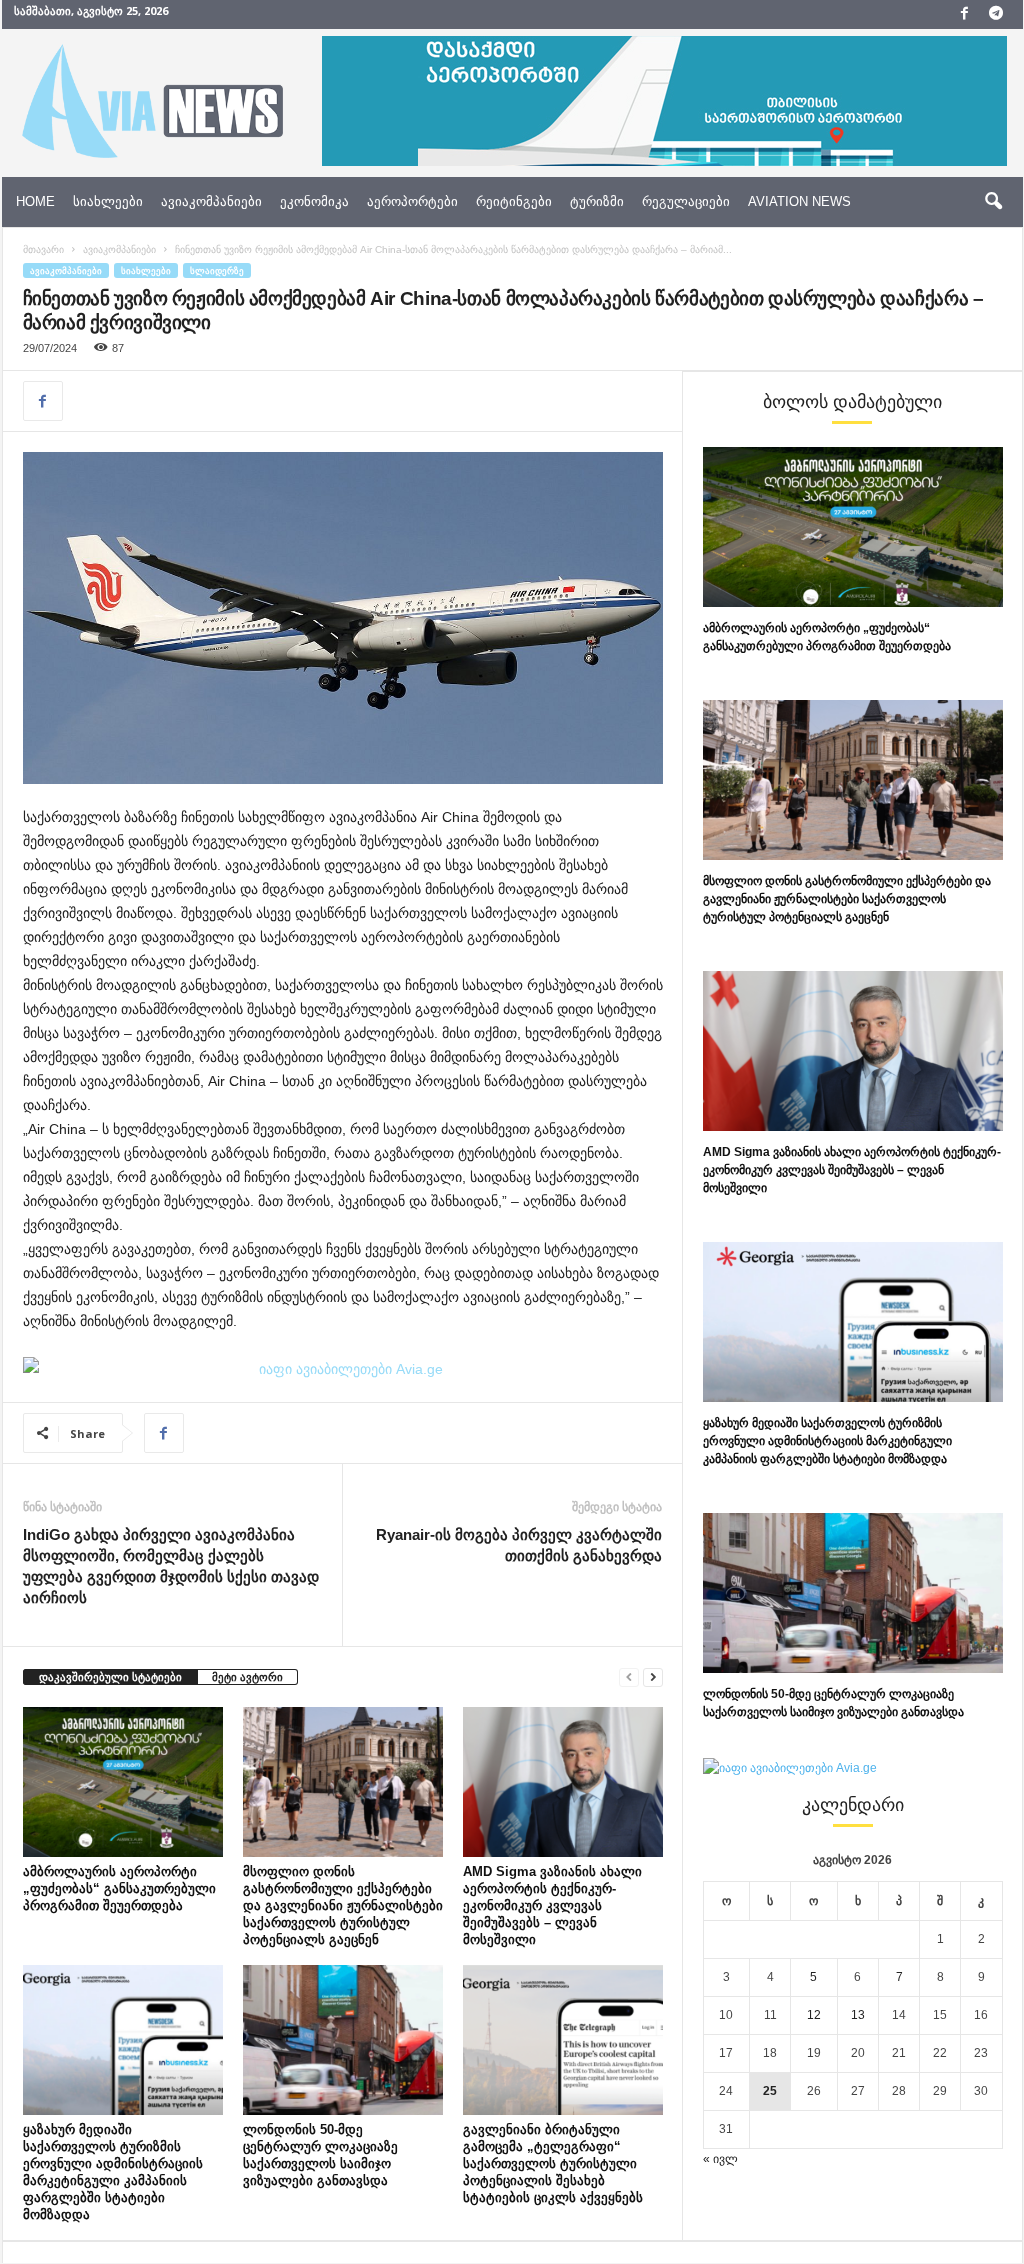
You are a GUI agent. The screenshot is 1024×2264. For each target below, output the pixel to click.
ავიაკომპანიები (211, 201)
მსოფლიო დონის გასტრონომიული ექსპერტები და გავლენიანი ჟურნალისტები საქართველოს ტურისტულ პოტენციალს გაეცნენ (343, 1905)
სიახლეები (108, 201)
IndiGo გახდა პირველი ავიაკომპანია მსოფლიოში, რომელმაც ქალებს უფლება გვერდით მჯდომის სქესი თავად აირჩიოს (171, 1566)
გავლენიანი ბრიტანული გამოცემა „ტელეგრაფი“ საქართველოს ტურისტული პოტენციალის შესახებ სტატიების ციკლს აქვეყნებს (553, 2163)
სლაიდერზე (217, 270)
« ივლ (720, 2159)
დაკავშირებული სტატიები (110, 1677)
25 (770, 2091)
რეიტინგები (514, 201)
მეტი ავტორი (247, 1677)
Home (35, 201)
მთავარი (43, 249)
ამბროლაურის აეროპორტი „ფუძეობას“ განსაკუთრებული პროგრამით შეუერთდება (119, 1888)
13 (858, 2015)
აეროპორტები (412, 201)
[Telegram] (996, 14)
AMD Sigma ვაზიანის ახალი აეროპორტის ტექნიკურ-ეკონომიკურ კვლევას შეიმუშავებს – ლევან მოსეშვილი (552, 1905)
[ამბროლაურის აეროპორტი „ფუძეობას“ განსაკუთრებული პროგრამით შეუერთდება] (123, 1782)
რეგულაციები (686, 201)
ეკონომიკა (314, 201)
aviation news (799, 201)
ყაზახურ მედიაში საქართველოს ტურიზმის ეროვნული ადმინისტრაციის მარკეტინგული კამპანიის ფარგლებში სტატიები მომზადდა (827, 1441)
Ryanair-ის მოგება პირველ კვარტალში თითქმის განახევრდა (519, 1545)
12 (814, 2015)
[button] (993, 202)
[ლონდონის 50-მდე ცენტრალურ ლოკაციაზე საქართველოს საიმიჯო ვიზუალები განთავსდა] (343, 2040)
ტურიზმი (597, 201)
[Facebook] (965, 14)
